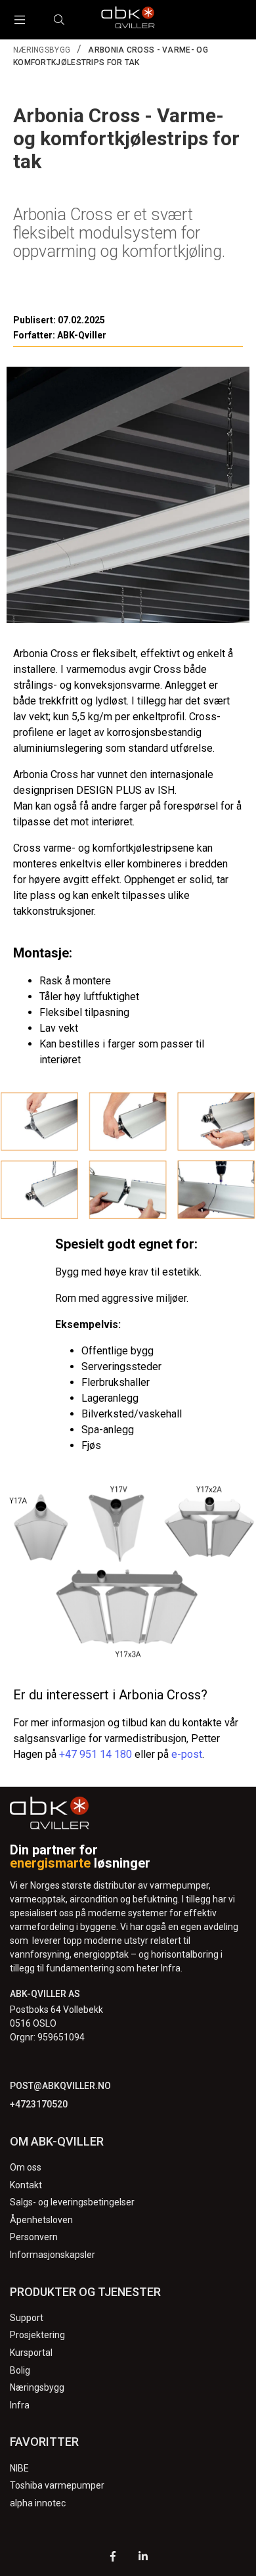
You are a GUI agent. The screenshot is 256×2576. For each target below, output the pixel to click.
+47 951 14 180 (96, 1754)
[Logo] (128, 20)
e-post (187, 1754)
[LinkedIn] (143, 2558)
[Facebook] (113, 2558)
